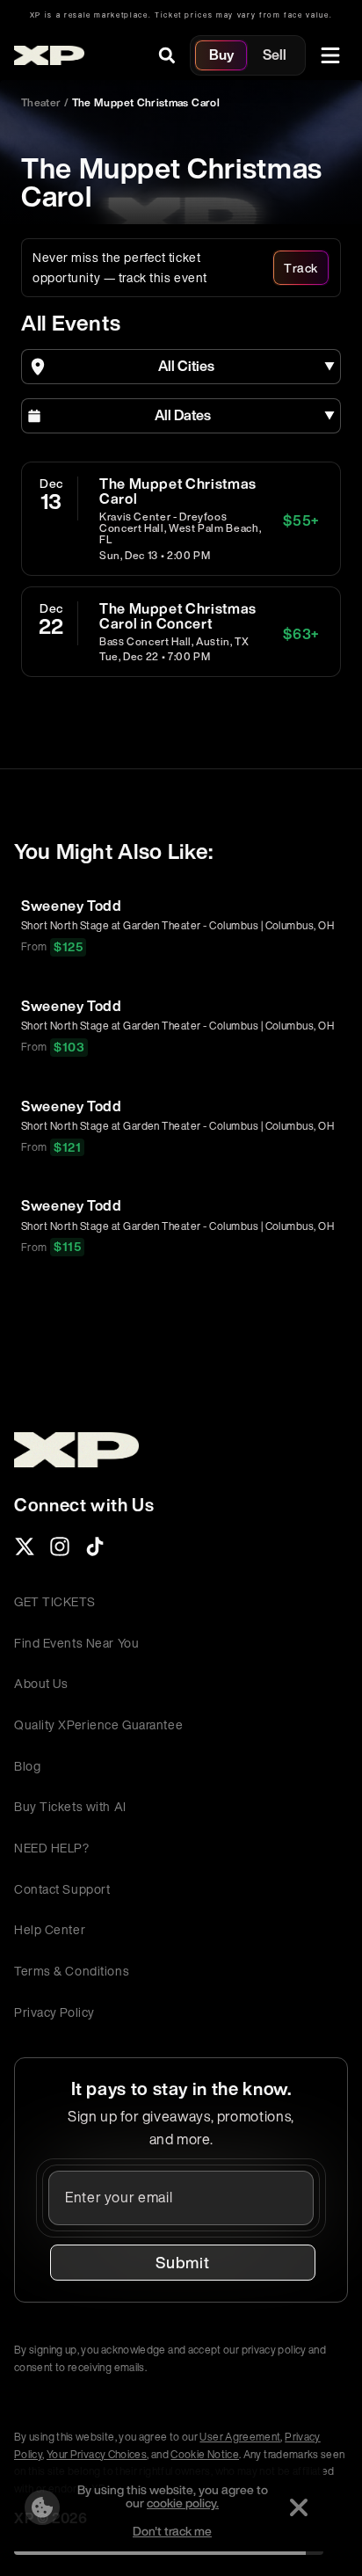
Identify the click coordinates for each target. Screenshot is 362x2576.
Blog (27, 1766)
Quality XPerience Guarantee (98, 1725)
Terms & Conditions (72, 1971)
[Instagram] (60, 1552)
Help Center (50, 1929)
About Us (41, 1683)
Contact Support (62, 1889)
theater (41, 102)
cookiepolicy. (183, 2503)
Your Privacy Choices (97, 2454)
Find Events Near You (76, 1643)
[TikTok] (95, 1552)
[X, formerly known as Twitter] (25, 1552)
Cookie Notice (205, 2454)
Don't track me (172, 2531)
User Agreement (240, 2437)
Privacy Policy (54, 2012)
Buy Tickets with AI (70, 1806)
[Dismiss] (299, 2507)
